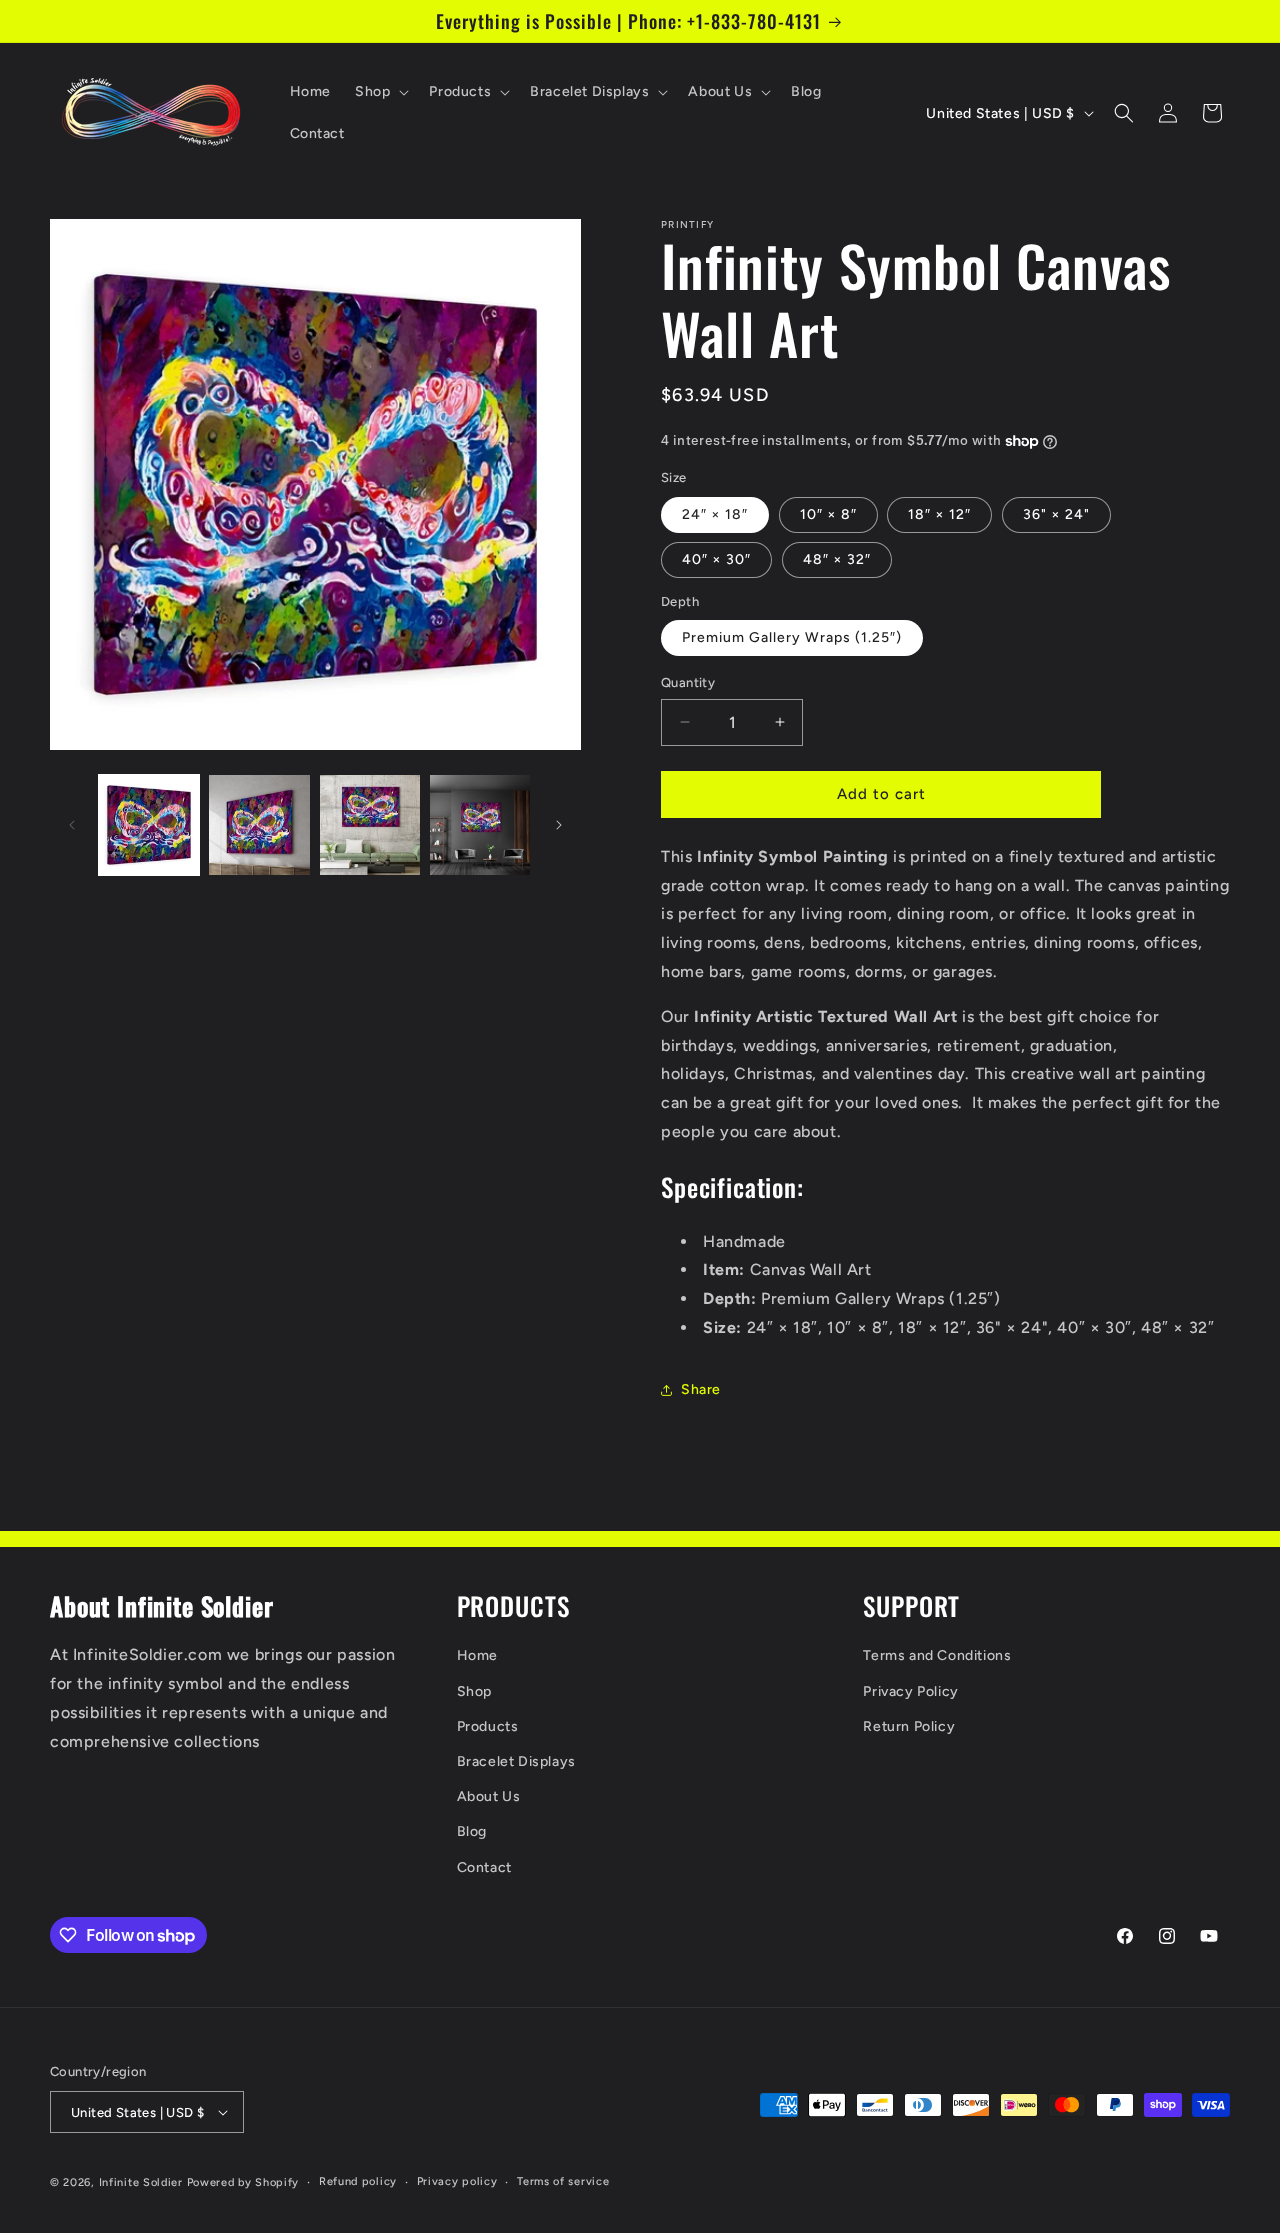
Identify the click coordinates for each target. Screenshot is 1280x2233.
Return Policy (909, 1726)
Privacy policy (457, 2181)
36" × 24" (1056, 514)
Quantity (688, 682)
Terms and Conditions (937, 1656)
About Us (489, 1796)
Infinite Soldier (141, 2182)
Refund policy (358, 2181)
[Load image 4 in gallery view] (480, 825)
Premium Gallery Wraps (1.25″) (792, 637)
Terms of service (563, 2181)
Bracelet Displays (516, 1761)
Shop (474, 1691)
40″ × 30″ (716, 559)
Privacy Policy (910, 1691)
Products (488, 1726)
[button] (380, 92)
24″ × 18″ (715, 514)
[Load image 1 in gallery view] (149, 825)
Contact (484, 1867)
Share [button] (701, 1389)
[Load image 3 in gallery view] (370, 825)
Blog (472, 1831)
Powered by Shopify (243, 2182)
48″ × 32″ (837, 559)
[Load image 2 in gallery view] (259, 825)
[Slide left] (72, 825)
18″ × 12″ (939, 514)
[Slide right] (559, 825)
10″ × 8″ (828, 514)
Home (477, 1656)
